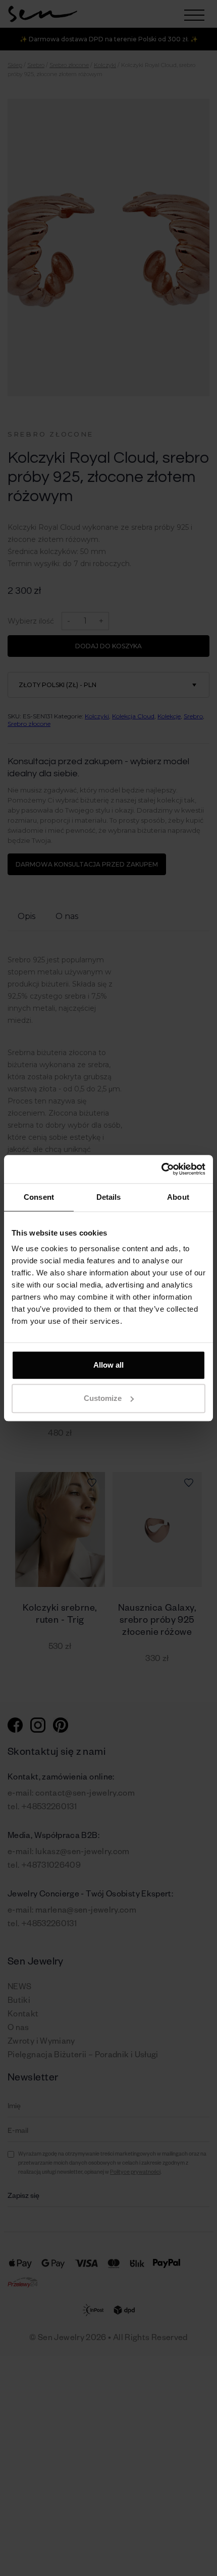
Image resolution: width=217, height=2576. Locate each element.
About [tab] (178, 1197)
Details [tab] (109, 1197)
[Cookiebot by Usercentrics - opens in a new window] (161, 1169)
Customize (103, 1398)
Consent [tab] (39, 1197)
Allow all (108, 1365)
